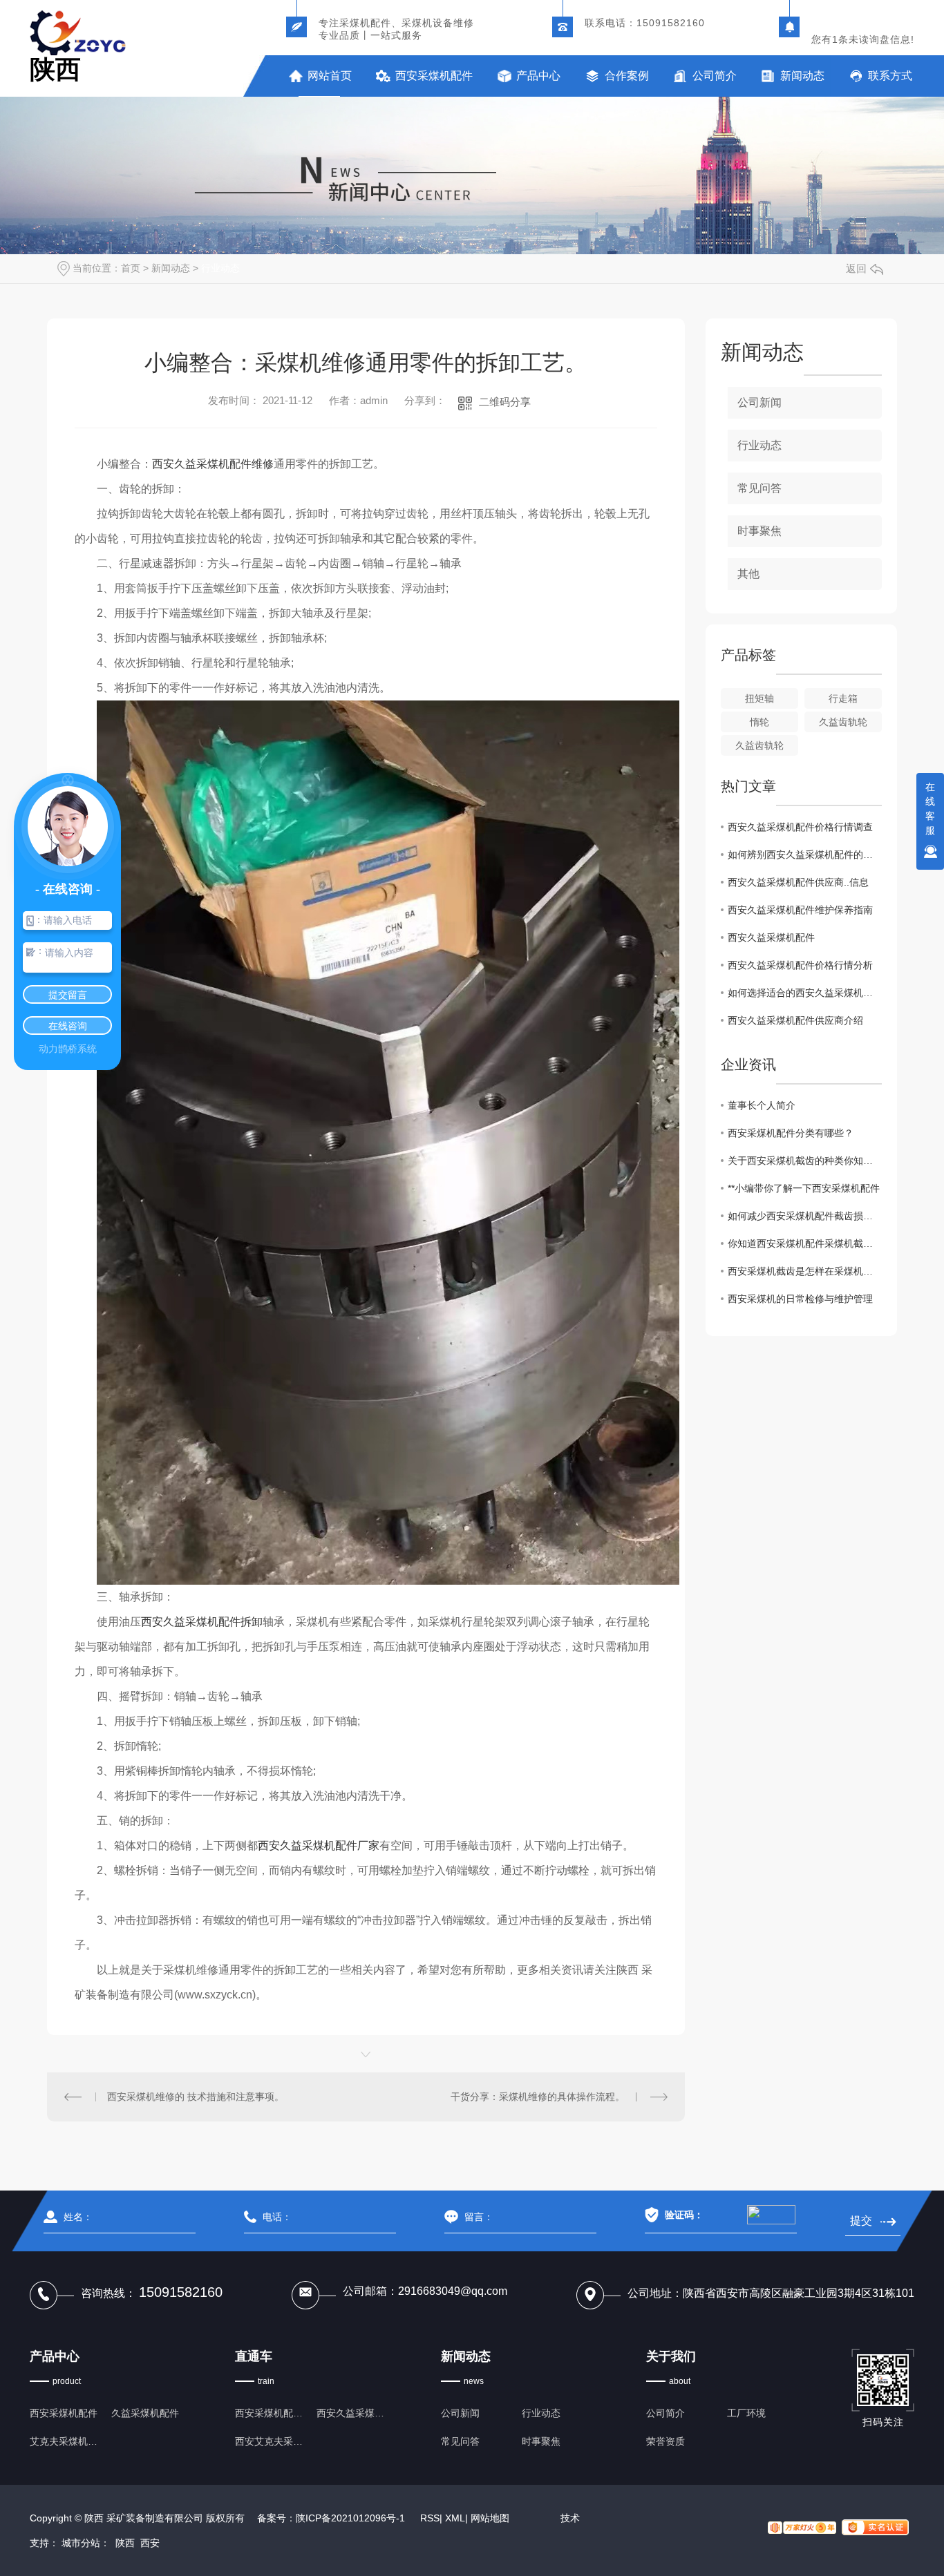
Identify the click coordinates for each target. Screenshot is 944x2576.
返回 (856, 268)
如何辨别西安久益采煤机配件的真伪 (805, 855)
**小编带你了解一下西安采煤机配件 (804, 1188)
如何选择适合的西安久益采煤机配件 (805, 993)
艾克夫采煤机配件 (66, 2441)
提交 (861, 2221)
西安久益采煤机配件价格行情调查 (800, 827)
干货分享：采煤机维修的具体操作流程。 (538, 2097)
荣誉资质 (665, 2441)
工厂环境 (746, 2413)
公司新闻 (759, 402)
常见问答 (759, 488)
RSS (430, 2518)
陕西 (125, 2543)
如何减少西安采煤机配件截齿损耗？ (805, 1216)
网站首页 (330, 76)
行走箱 (843, 698)
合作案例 (627, 76)
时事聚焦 (759, 531)
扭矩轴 (759, 698)
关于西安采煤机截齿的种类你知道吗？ (805, 1161)
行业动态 (220, 268)
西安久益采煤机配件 (771, 937)
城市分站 (81, 2543)
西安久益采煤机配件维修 (213, 464)
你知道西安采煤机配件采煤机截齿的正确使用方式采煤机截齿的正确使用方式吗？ (805, 1243)
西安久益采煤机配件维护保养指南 (800, 910)
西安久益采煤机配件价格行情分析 (800, 965)
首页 (131, 268)
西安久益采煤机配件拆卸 (202, 1622)
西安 (150, 2543)
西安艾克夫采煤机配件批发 (271, 2441)
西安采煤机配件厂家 (271, 2413)
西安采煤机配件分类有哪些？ (791, 1133)
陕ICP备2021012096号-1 (350, 2518)
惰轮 (759, 722)
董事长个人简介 (762, 1105)
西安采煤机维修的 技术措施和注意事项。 (196, 2097)
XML (455, 2518)
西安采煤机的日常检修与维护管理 (800, 1299)
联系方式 (890, 76)
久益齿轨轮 (843, 722)
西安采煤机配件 (434, 76)
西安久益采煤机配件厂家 (319, 1845)
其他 (748, 574)
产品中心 (538, 76)
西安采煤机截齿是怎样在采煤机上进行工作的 (805, 1271)
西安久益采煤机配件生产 (352, 2413)
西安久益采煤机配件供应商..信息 (798, 882)
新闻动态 (802, 76)
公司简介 (715, 76)
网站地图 (490, 2518)
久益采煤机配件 (145, 2413)
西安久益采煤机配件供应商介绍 (795, 1020)
